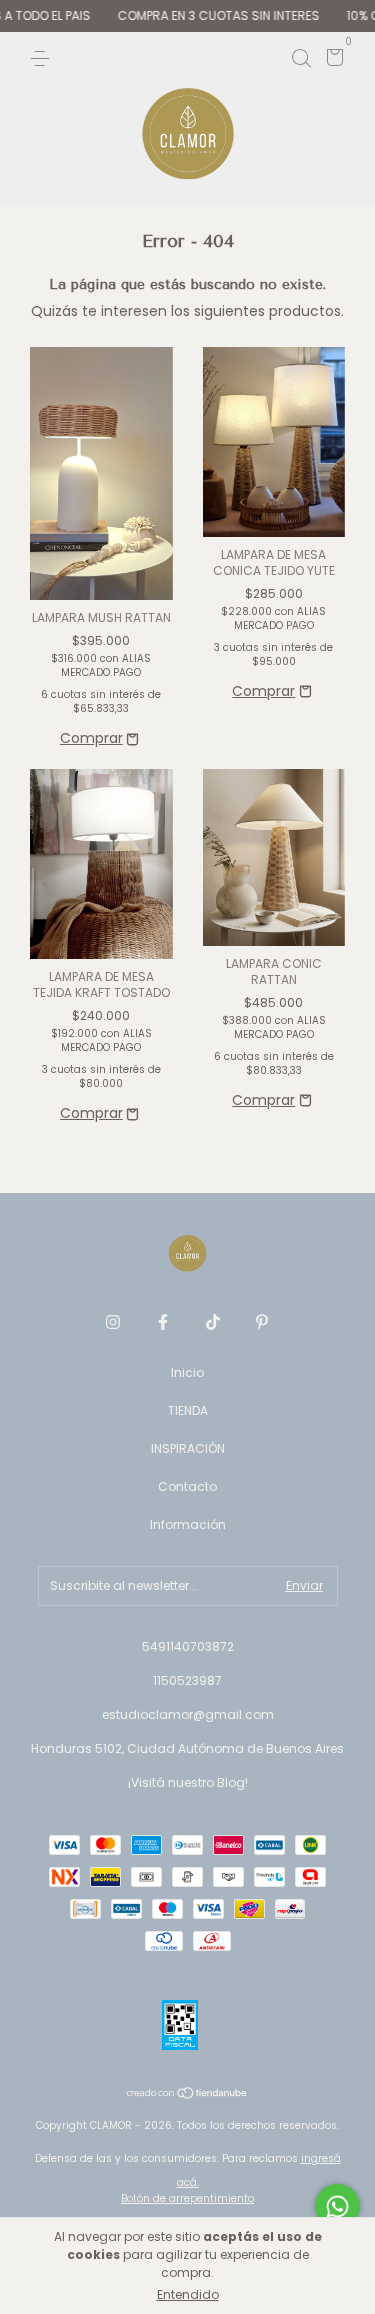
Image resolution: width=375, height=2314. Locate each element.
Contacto (187, 1486)
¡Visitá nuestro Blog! (188, 1782)
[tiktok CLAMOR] (213, 1322)
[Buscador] (301, 57)
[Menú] (43, 57)
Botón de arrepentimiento (187, 2198)
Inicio (187, 1372)
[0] (331, 60)
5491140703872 (188, 1646)
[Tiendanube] (187, 2095)
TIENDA (188, 1410)
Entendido (188, 2294)
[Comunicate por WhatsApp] (337, 2206)
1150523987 (187, 1680)
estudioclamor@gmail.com (188, 1714)
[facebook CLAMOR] (163, 1322)
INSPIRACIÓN (188, 1448)
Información (188, 1524)
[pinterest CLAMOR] (262, 1322)
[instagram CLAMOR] (113, 1322)
